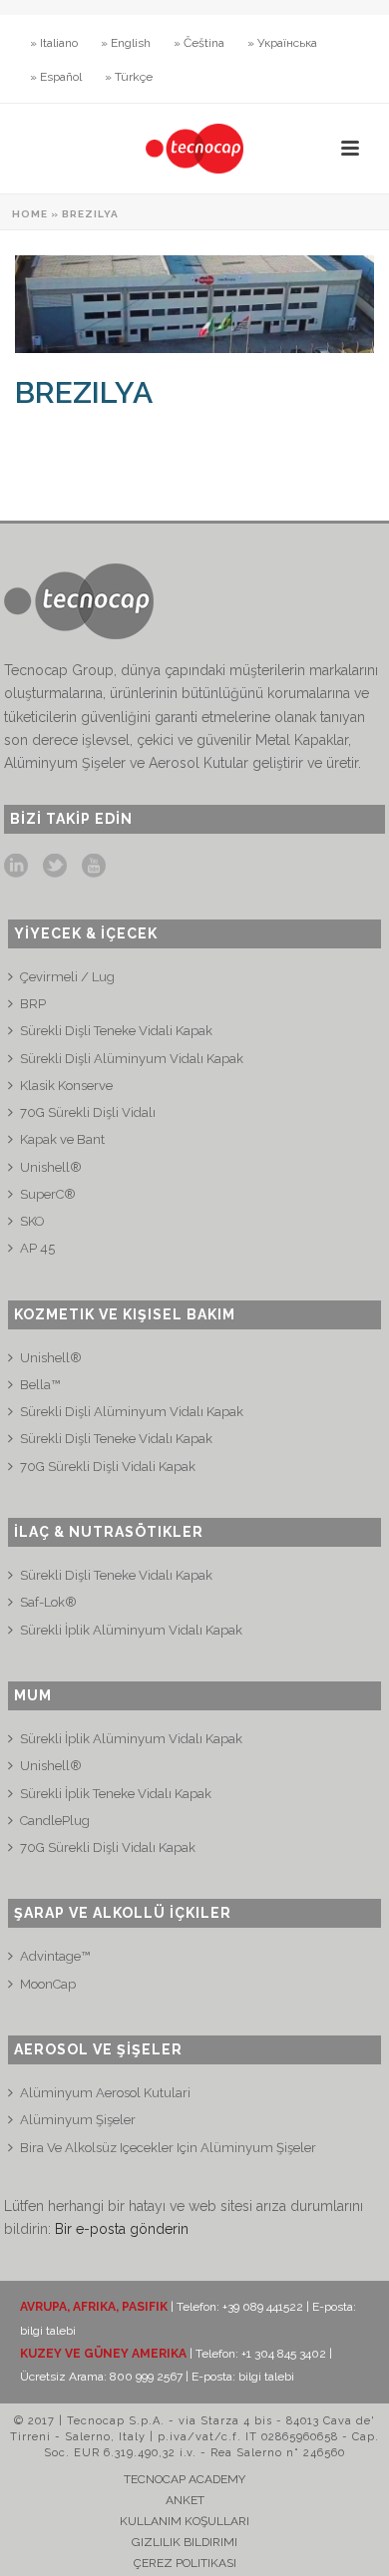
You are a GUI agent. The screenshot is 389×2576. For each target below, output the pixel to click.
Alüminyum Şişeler (78, 2120)
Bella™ (40, 1385)
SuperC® (48, 1194)
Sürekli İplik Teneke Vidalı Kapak (116, 1794)
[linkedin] (16, 867)
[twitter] (55, 867)
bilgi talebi (48, 2331)
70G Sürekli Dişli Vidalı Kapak (108, 1847)
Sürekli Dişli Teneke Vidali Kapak (116, 1031)
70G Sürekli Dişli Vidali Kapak (108, 1467)
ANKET (185, 2500)
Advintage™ (55, 1956)
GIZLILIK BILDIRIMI (185, 2542)
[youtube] (94, 867)
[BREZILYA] (194, 304)
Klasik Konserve (66, 1086)
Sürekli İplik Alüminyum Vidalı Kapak (131, 1630)
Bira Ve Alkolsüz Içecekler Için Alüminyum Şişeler (168, 2148)
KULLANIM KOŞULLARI (185, 2521)
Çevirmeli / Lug (67, 977)
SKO (32, 1221)
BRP (33, 1004)
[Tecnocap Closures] (194, 149)
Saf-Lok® (48, 1602)
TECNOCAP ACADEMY (185, 2479)
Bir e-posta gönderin (122, 2229)
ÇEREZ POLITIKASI (185, 2563)
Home (30, 214)
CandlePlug (55, 1821)
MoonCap (48, 1984)
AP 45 (37, 1248)
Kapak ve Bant (62, 1139)
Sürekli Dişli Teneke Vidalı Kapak (116, 1439)
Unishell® (51, 1167)
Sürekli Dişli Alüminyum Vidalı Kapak (132, 1059)
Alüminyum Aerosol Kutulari (105, 2093)
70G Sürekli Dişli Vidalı (88, 1112)
